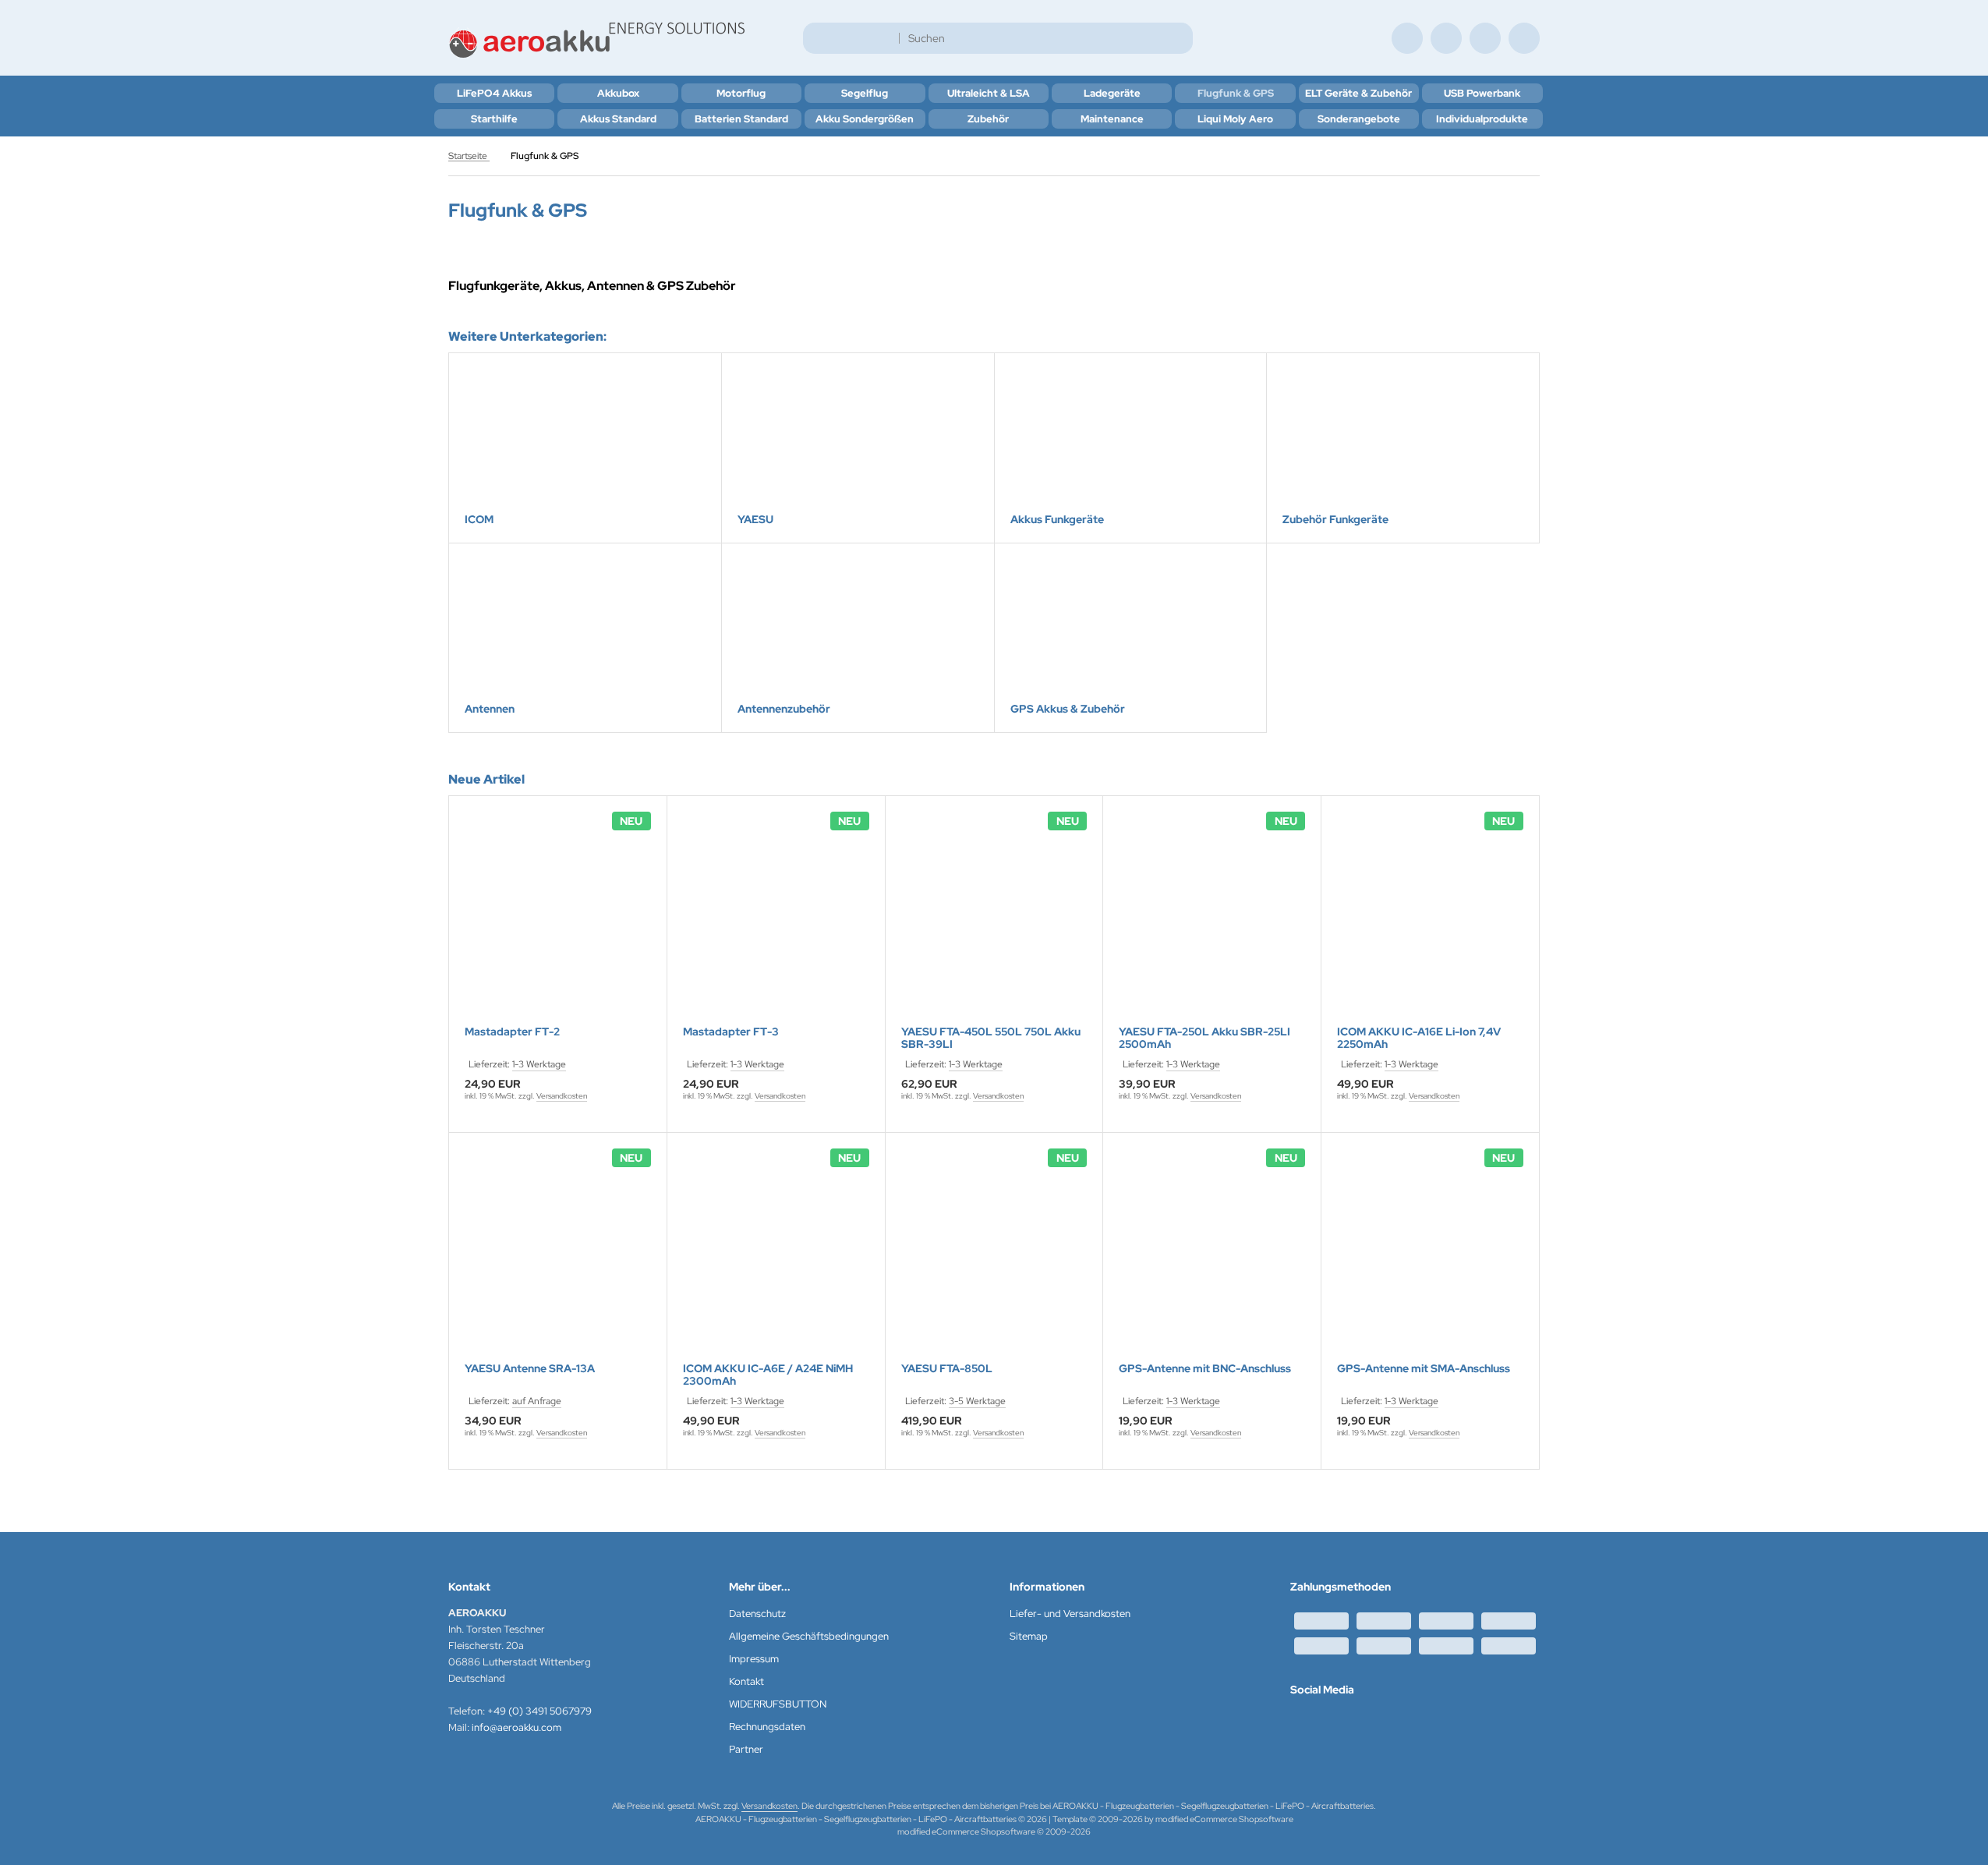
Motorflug (741, 93)
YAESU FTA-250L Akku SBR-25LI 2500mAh (1204, 1038)
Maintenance (1112, 119)
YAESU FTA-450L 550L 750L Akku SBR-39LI (991, 1038)
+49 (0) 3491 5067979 (539, 1711)
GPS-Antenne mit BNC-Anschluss (1205, 1369)
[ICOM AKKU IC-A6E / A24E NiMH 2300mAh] (776, 1257)
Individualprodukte (1482, 119)
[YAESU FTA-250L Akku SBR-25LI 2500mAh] (1212, 920)
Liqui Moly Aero (1235, 119)
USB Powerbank (1482, 93)
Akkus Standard (618, 119)
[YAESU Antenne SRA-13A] (558, 1257)
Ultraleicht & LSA (989, 93)
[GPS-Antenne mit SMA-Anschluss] (1430, 1257)
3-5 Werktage (977, 1401)
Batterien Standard (741, 119)
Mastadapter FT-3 (731, 1032)
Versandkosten (562, 1096)
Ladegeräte (1112, 93)
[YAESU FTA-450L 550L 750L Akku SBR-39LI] (994, 920)
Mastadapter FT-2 (512, 1032)
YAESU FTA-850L (947, 1369)
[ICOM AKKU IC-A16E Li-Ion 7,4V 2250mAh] (1430, 920)
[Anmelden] (1446, 38)
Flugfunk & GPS (1236, 93)
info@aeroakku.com (516, 1727)
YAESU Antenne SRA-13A (530, 1369)
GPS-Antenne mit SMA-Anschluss (1424, 1369)
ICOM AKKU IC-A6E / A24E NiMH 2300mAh (768, 1375)
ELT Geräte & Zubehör (1358, 93)
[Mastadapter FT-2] (558, 920)
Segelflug (865, 93)
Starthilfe (494, 119)
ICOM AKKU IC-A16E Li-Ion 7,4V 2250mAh (1419, 1038)
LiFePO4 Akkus (494, 93)
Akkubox (618, 93)
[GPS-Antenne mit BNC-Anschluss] (1212, 1257)
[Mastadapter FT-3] (776, 920)
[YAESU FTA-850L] (994, 1257)
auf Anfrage (537, 1401)
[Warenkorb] (1485, 38)
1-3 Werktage (539, 1064)
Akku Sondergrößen (865, 119)
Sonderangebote (1359, 119)
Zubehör (988, 119)
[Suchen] (1177, 38)
